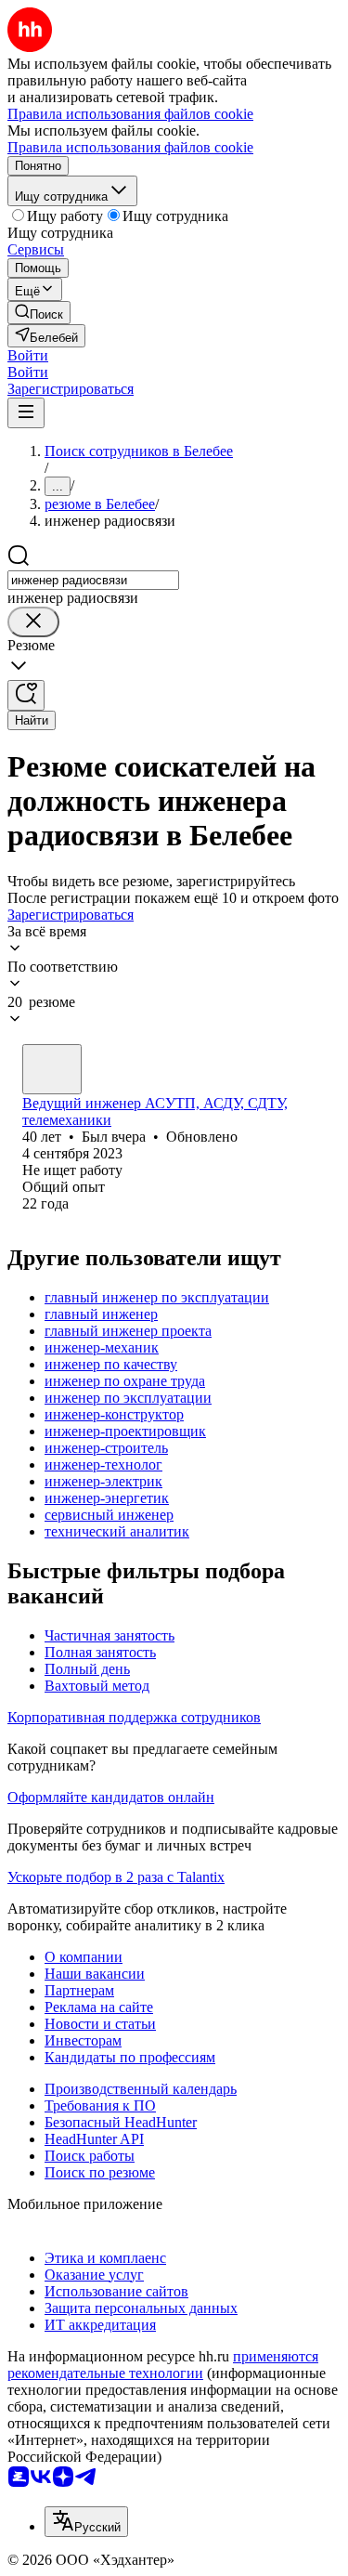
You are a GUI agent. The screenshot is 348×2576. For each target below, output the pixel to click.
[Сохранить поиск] (26, 695)
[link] (39, 313)
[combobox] (93, 580)
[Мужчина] (52, 1069)
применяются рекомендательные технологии (163, 2365)
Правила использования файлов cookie (130, 147)
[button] (28, 355)
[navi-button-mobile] (26, 413)
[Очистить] (33, 622)
